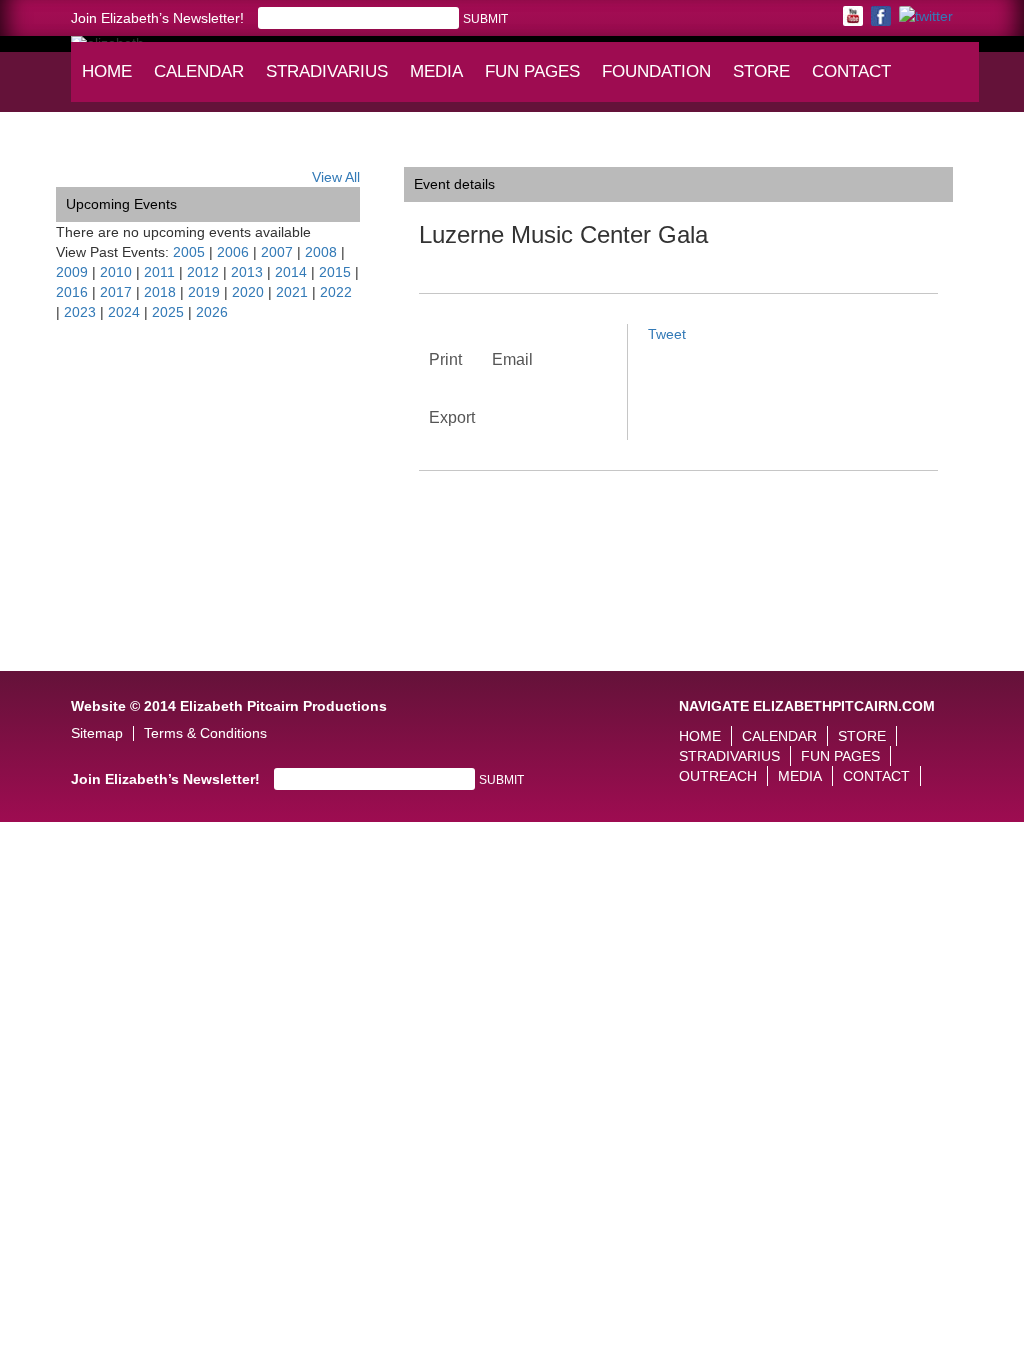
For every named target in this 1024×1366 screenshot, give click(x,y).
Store (761, 71)
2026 (212, 312)
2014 (291, 272)
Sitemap (97, 733)
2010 (116, 272)
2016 (72, 292)
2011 (159, 272)
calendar (199, 71)
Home (107, 71)
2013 (247, 272)
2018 (160, 292)
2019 (204, 292)
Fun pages (534, 81)
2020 (248, 292)
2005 (189, 252)
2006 (233, 252)
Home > (81, 152)
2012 (203, 272)
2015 (335, 272)
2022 (336, 292)
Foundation (658, 81)
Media (441, 81)
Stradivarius (327, 71)
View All (336, 177)
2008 (321, 252)
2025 (168, 312)
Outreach (718, 776)
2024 (124, 312)
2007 (277, 252)
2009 (72, 272)
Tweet (667, 334)
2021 (292, 292)
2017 (116, 292)
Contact (851, 71)
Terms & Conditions (205, 733)
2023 (80, 312)
